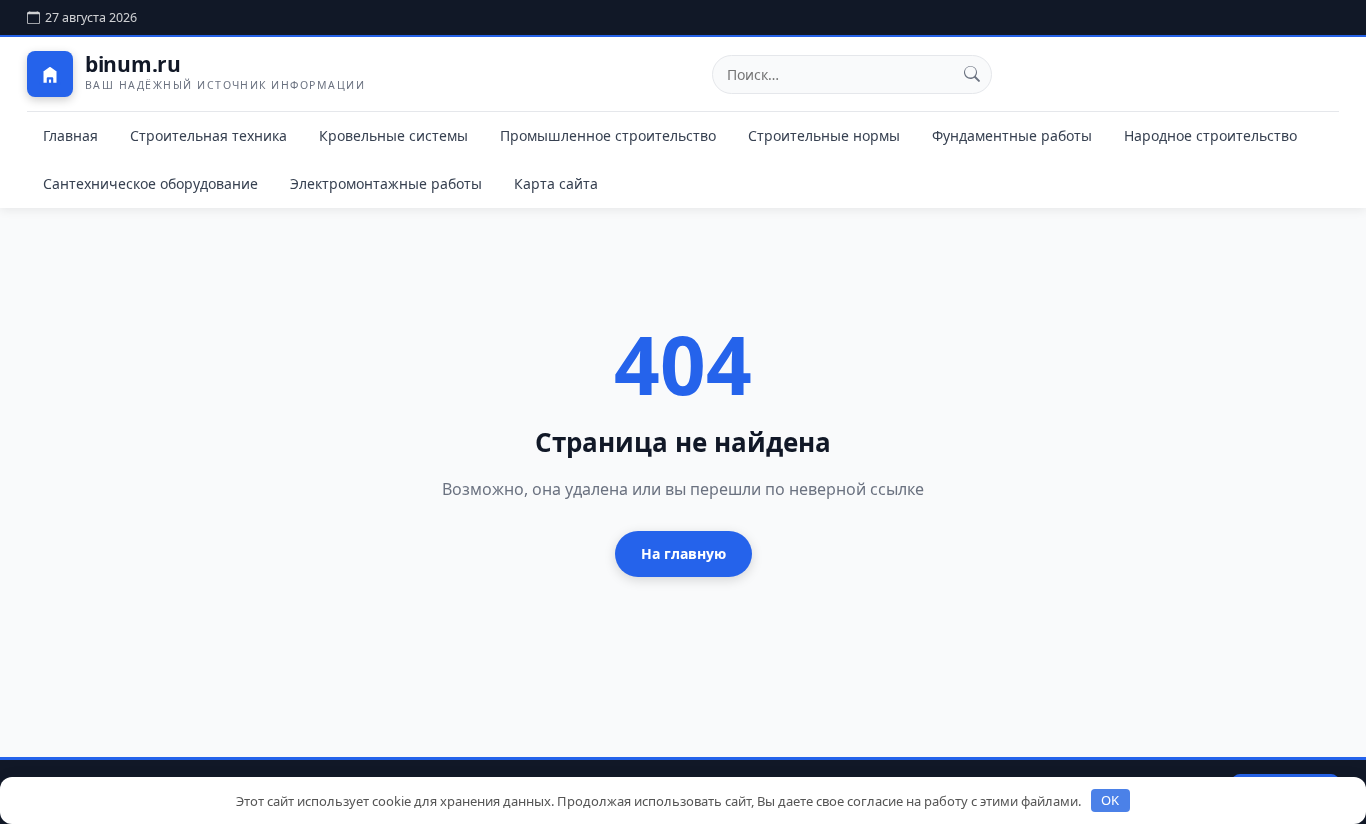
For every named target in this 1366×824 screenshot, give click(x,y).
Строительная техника (208, 135)
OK (1110, 800)
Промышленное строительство (608, 135)
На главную (683, 553)
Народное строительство (1210, 135)
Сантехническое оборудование (150, 183)
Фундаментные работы (1012, 135)
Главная (70, 135)
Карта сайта (556, 183)
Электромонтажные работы (386, 183)
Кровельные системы (393, 135)
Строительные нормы (824, 135)
